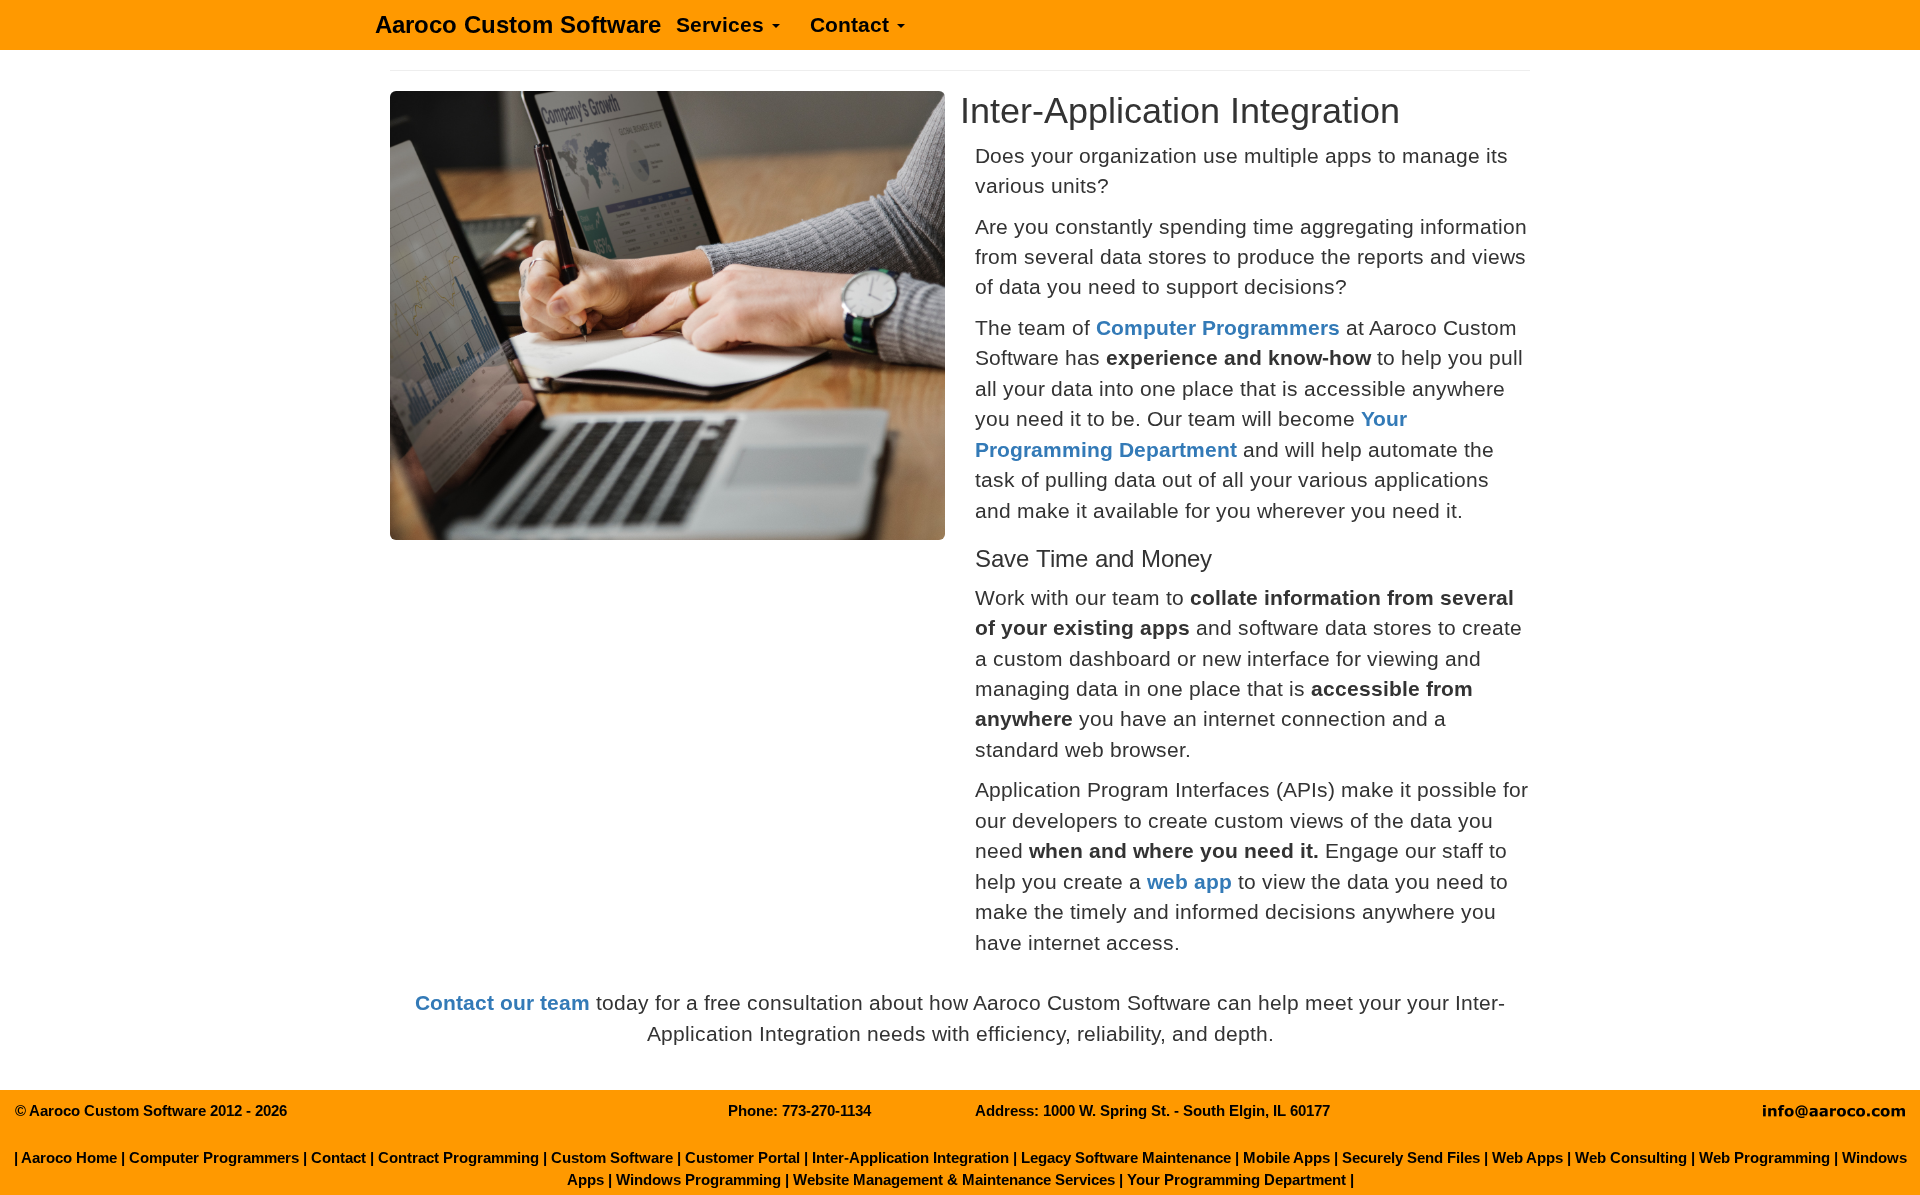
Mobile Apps (1286, 1157)
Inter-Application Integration (910, 1157)
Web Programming (1764, 1157)
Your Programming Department (1236, 1179)
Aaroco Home (69, 1157)
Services (723, 25)
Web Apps (1527, 1157)
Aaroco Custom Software (518, 24)
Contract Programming (458, 1157)
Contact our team (502, 1003)
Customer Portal (742, 1157)
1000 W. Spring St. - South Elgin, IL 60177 (1186, 1110)
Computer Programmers (1218, 328)
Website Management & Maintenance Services (954, 1179)
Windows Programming (698, 1179)
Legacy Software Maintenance (1126, 1157)
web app (1189, 882)
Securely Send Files (1411, 1157)
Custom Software (612, 1157)
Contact (852, 25)
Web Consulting (1631, 1157)
